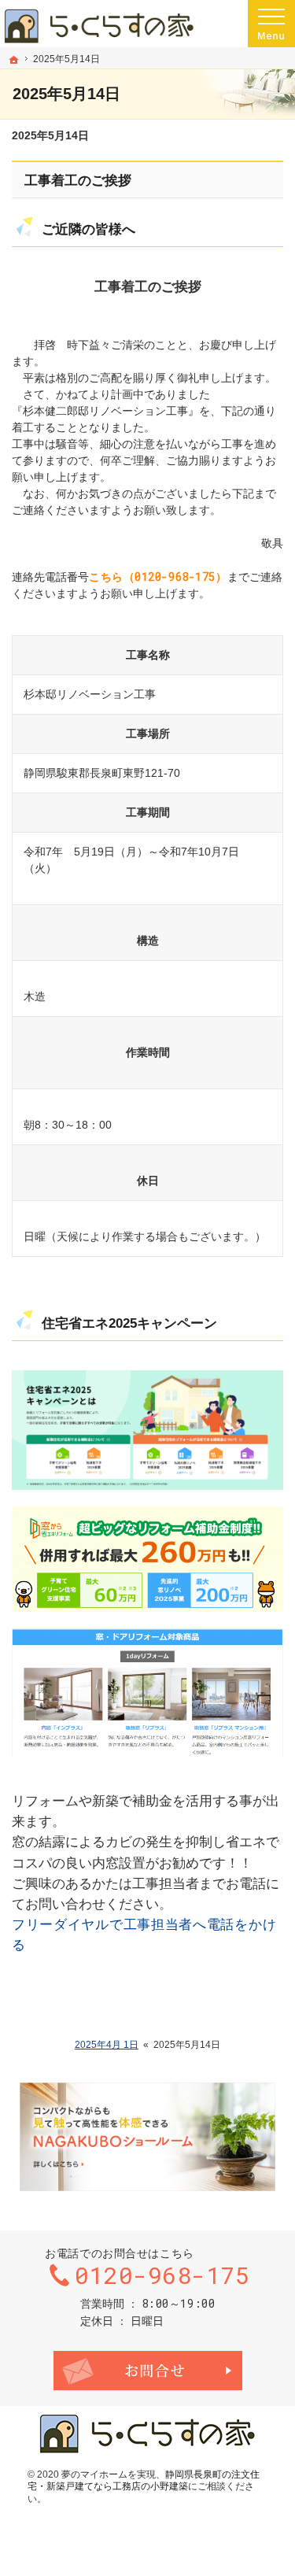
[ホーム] (14, 60)
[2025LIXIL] (147, 1559)
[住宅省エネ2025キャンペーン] (147, 1430)
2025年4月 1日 (107, 2045)
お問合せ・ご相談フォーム (148, 2371)
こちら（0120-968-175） (158, 577)
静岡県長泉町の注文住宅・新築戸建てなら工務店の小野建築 (144, 2481)
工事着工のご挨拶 (78, 181)
